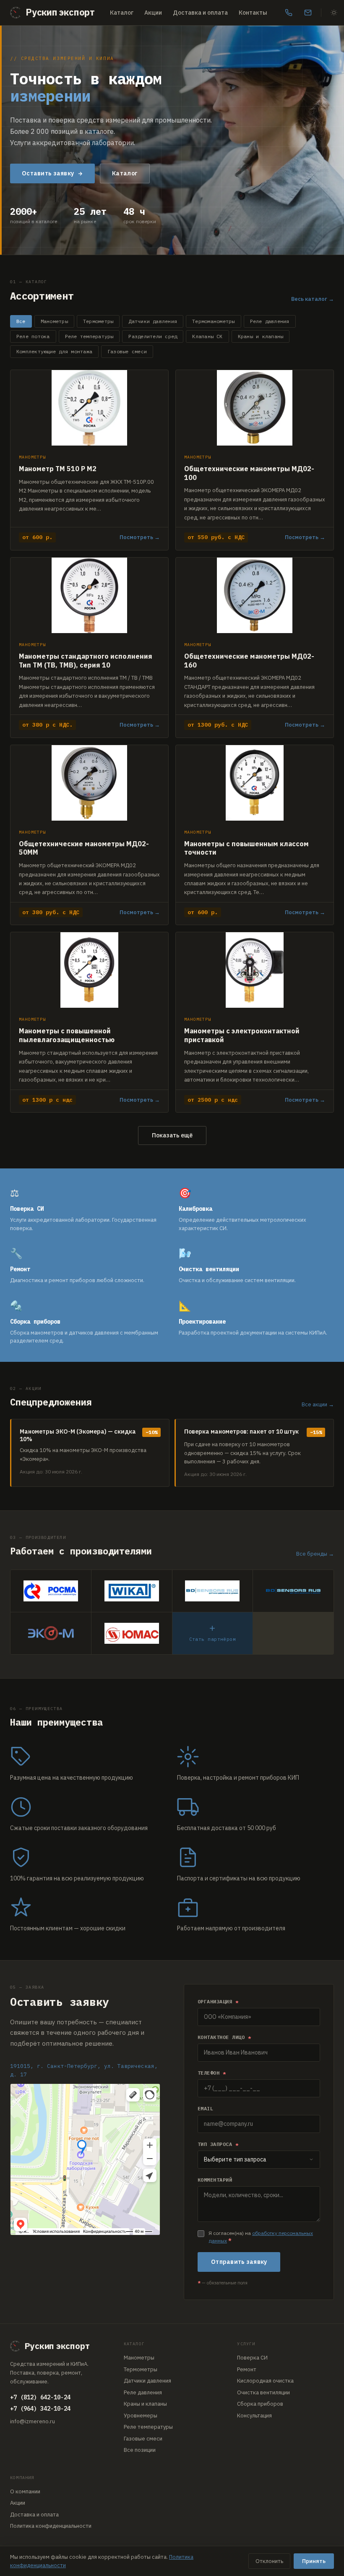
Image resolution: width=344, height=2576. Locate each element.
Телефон (212, 2073)
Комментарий (215, 2180)
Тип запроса (218, 2144)
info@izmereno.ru (33, 2421)
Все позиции (140, 2450)
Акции (153, 13)
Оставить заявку (48, 173)
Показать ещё (172, 1135)
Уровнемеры (141, 2416)
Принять (314, 2561)
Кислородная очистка (265, 2381)
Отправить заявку (239, 2262)
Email (205, 2108)
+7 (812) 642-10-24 (40, 2397)
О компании (25, 2491)
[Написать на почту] (308, 13)
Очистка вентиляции (263, 2392)
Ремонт (247, 2369)
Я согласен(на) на (261, 2237)
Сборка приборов (260, 2404)
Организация (218, 2001)
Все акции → (318, 1404)
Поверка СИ (252, 2358)
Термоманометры (213, 321)
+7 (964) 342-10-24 (40, 2409)
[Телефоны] (289, 13)
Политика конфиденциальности (51, 2526)
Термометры (98, 321)
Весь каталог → (313, 299)
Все (21, 321)
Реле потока (33, 336)
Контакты (253, 13)
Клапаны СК (207, 336)
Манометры (54, 321)
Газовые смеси (127, 351)
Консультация (254, 2416)
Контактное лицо (224, 2037)
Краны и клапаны (261, 336)
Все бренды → (315, 1554)
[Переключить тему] (334, 13)
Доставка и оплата (200, 13)
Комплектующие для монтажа (54, 351)
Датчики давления (153, 321)
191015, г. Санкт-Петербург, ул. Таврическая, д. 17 (84, 2070)
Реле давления (270, 321)
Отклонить (269, 2561)
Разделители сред (153, 336)
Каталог (122, 13)
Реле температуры (89, 336)
